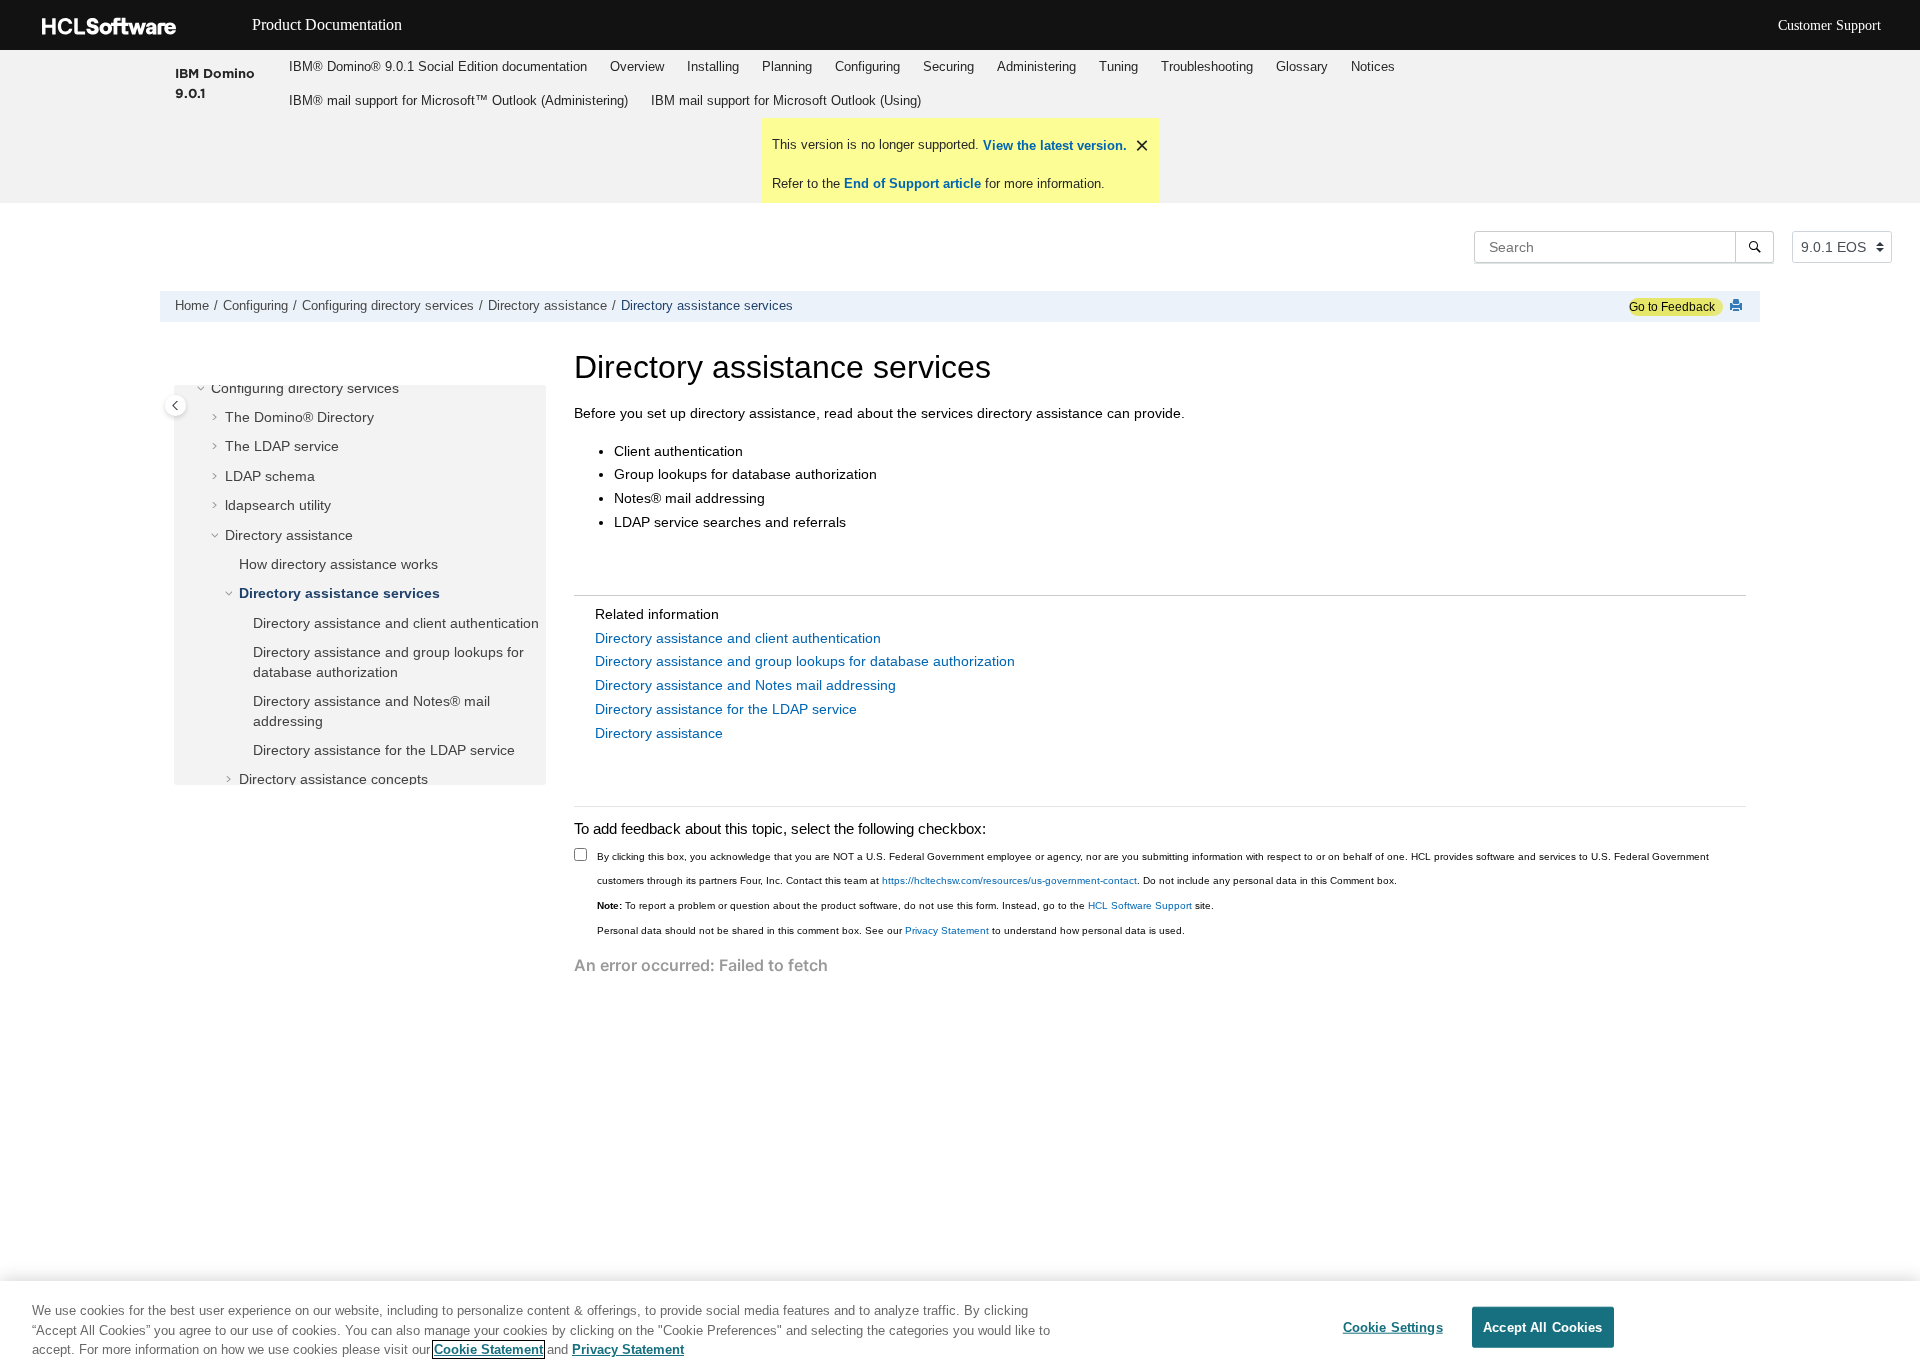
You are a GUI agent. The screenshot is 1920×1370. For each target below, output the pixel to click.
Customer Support (1829, 25)
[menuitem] (437, 67)
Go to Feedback (1672, 307)
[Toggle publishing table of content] (175, 405)
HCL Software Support (1140, 905)
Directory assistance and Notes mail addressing (745, 685)
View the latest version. (1053, 145)
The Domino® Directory (299, 417)
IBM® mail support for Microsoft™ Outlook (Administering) (458, 100)
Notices (1373, 66)
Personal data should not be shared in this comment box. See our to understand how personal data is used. (891, 930)
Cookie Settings (1393, 1326)
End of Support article (912, 183)
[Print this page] (1738, 306)
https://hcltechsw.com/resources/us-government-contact (1009, 880)
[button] (203, 389)
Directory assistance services (707, 306)
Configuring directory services (388, 306)
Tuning (1118, 66)
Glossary (1302, 66)
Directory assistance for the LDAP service (384, 750)
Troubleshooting (1207, 66)
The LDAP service (282, 446)
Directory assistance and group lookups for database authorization (805, 661)
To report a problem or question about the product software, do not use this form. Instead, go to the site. (905, 905)
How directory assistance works (338, 564)
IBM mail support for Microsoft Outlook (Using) (786, 100)
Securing (948, 66)
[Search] (1754, 247)
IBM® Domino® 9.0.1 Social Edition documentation (438, 66)
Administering (1036, 66)
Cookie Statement (488, 1349)
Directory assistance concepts (333, 779)
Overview (637, 66)
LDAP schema (270, 476)
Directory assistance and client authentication (396, 623)
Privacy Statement (947, 930)
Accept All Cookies (1542, 1326)
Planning (787, 66)
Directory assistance (547, 306)
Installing (713, 66)
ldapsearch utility (278, 505)
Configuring (867, 66)
